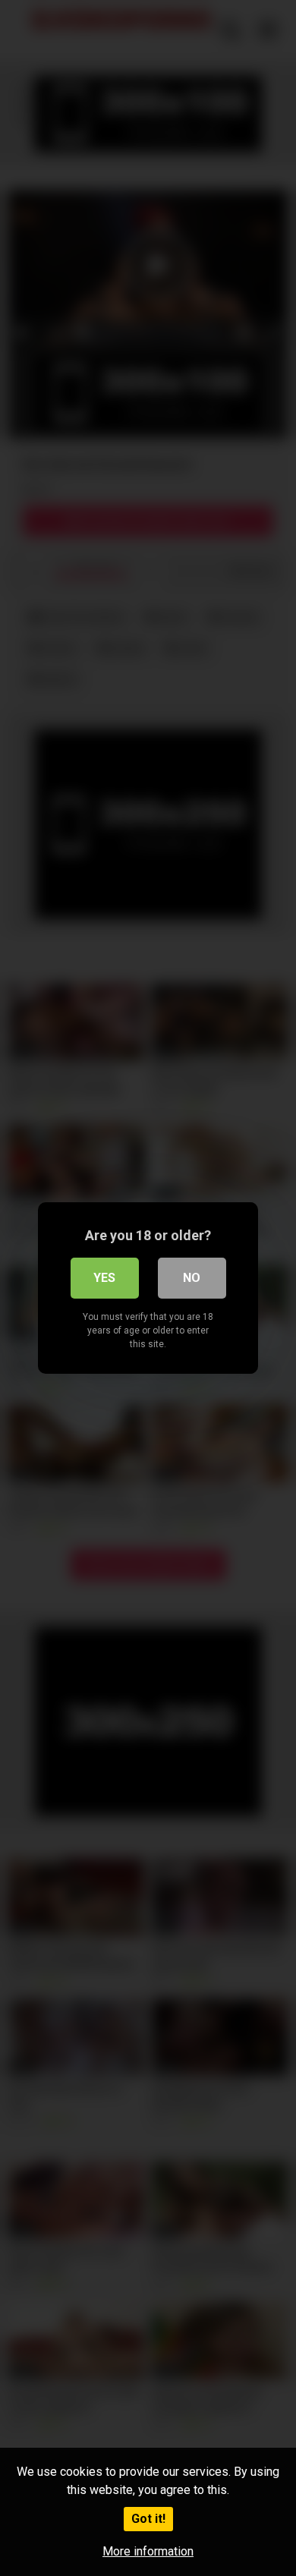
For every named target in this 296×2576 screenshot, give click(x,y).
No (192, 1278)
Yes (104, 1278)
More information (148, 2551)
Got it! (148, 2519)
